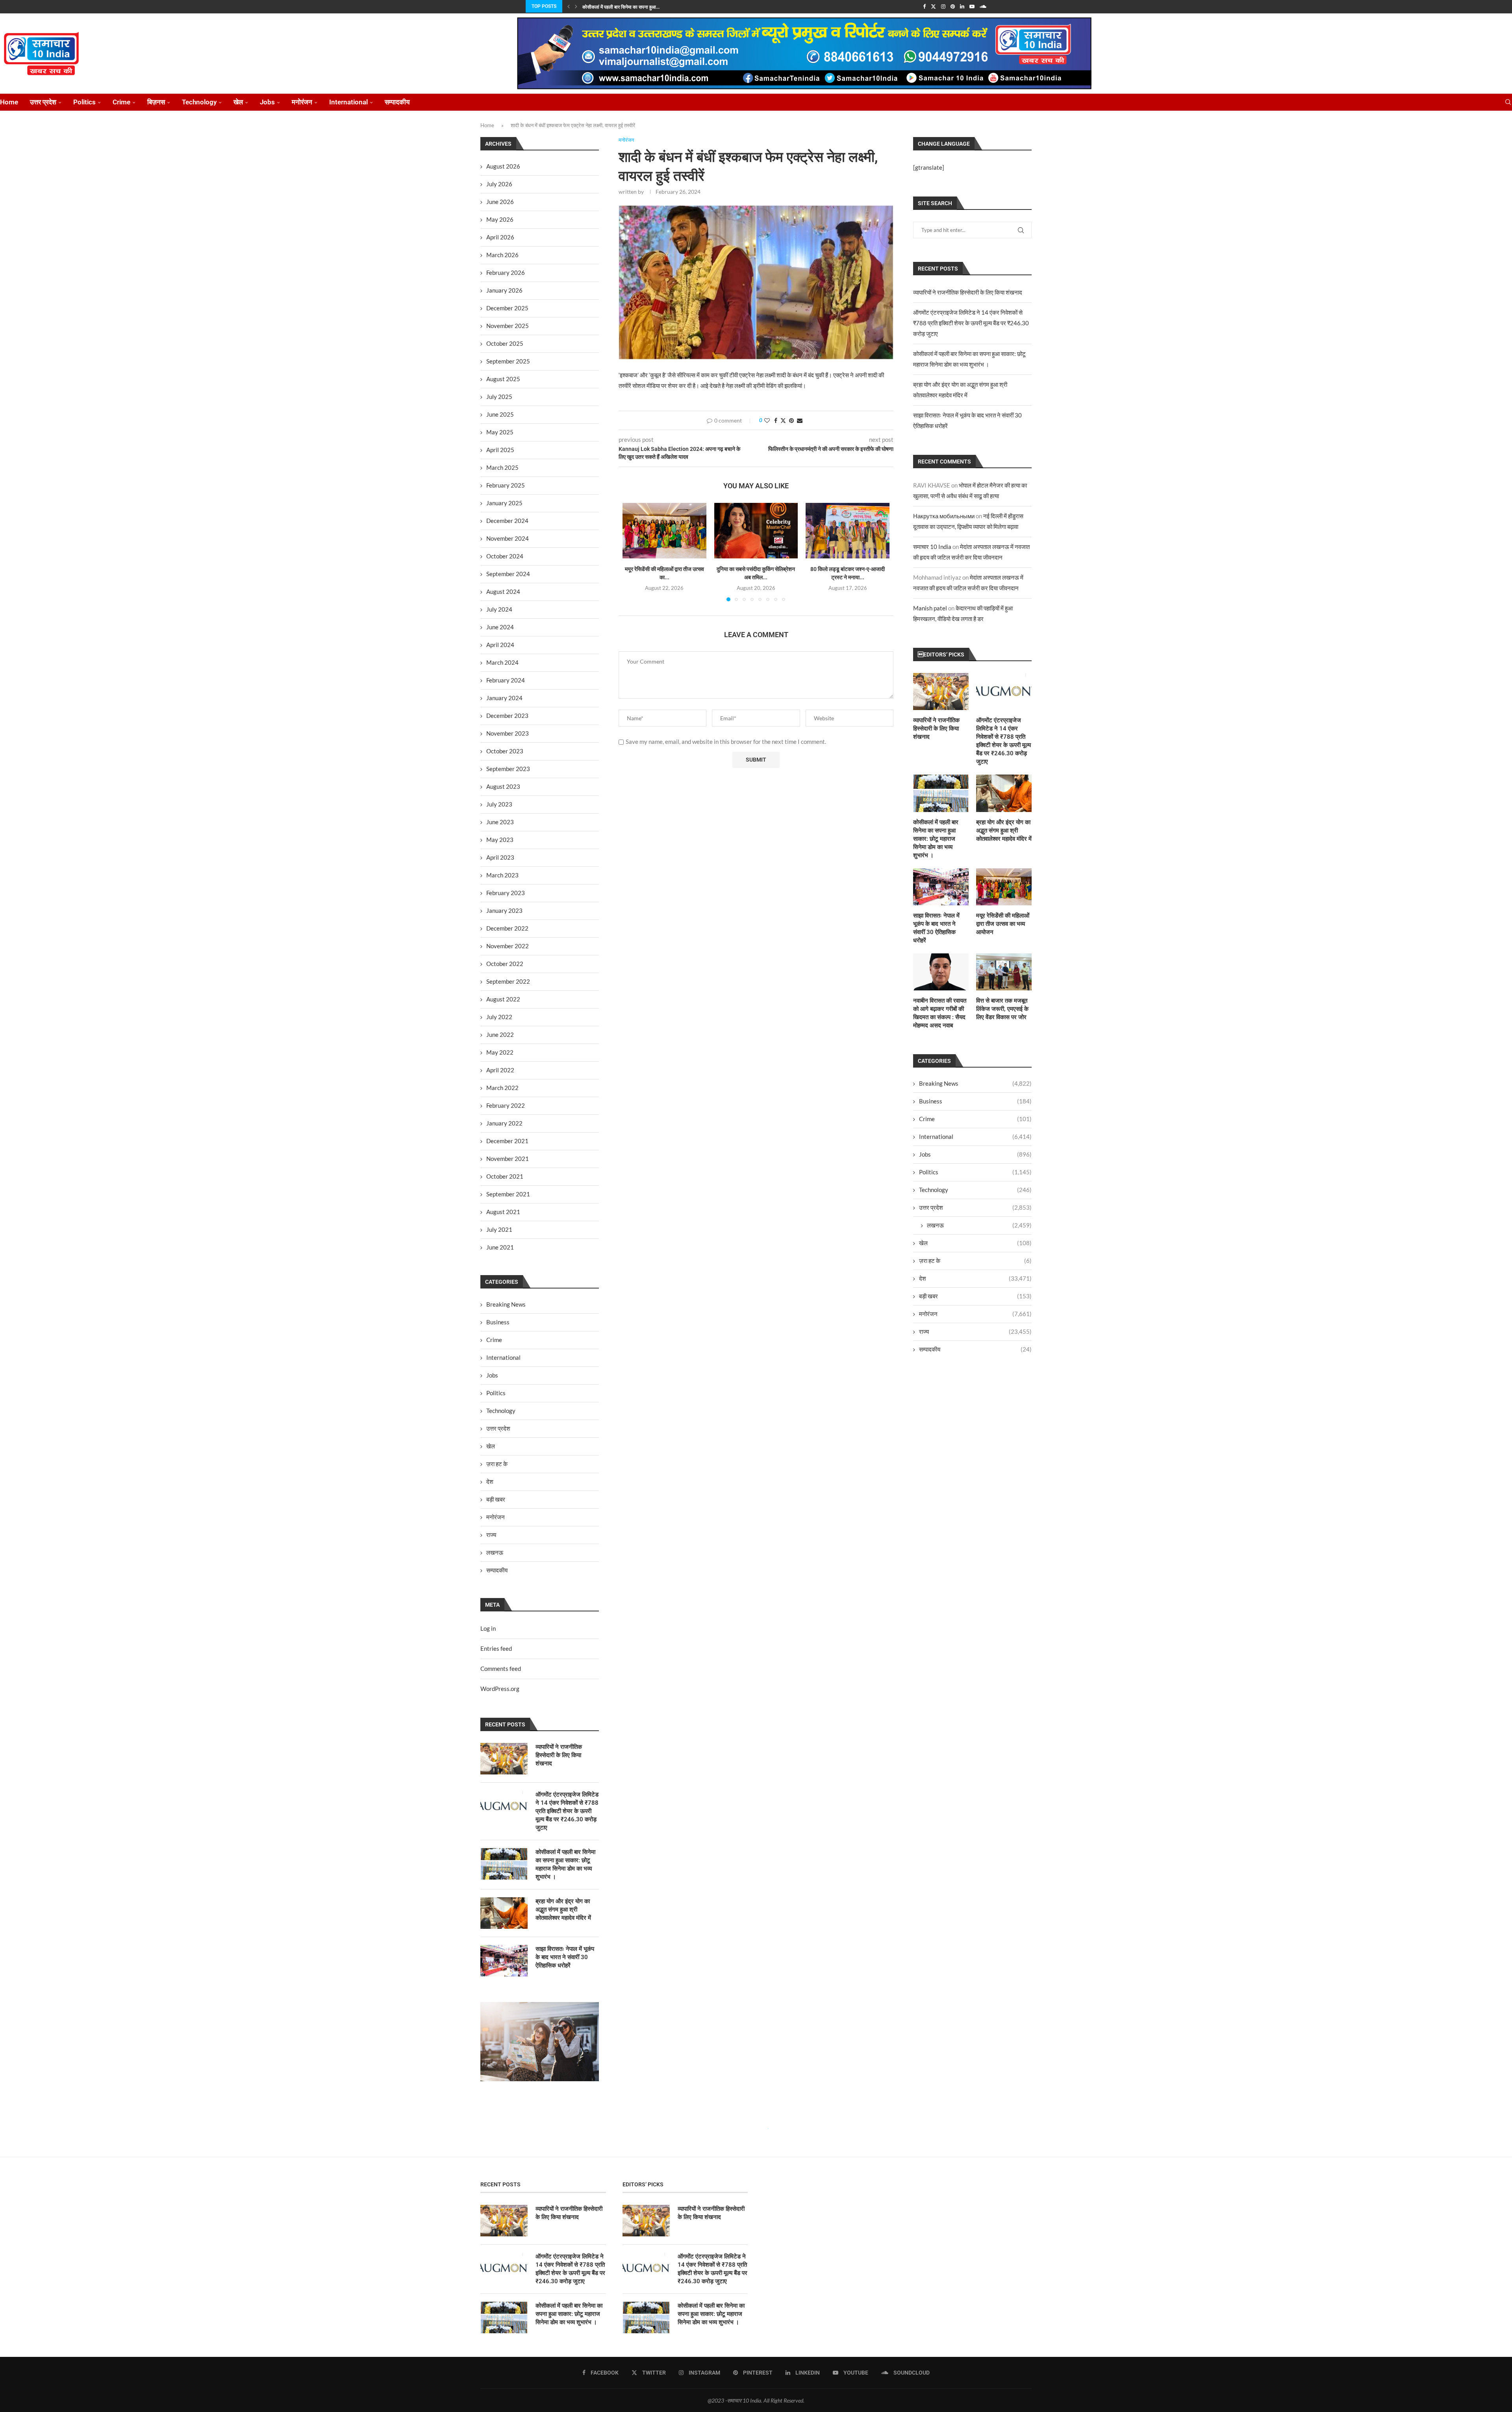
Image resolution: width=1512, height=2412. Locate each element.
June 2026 (500, 202)
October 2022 (505, 964)
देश (975, 1278)
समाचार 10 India (932, 547)
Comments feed (501, 1669)
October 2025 (505, 343)
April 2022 (500, 1070)
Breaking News (975, 1083)
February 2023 (506, 893)
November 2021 (508, 1159)
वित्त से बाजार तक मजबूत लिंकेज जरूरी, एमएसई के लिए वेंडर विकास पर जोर (1002, 1009)
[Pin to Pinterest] (791, 420)
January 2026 (504, 290)
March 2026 (502, 255)
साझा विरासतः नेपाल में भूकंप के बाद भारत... (619, 7)
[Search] (1508, 102)
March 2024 (502, 662)
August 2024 (503, 591)
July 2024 (499, 609)
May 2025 (500, 432)
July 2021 (499, 1229)
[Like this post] (767, 420)
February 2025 (506, 485)
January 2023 (504, 910)
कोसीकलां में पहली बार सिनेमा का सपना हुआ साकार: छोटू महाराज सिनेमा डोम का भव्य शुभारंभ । (936, 839)
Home (9, 102)
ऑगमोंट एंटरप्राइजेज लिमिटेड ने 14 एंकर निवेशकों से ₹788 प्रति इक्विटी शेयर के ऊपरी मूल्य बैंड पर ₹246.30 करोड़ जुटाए (971, 323)
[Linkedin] (962, 6)
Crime (121, 102)
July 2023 (499, 804)
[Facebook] (924, 6)
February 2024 (506, 680)
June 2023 (500, 822)
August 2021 (503, 1212)
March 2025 (502, 467)
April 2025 (500, 450)
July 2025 (499, 397)
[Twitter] (933, 6)
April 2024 (500, 645)
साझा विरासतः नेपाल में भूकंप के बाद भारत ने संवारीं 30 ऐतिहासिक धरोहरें (936, 928)
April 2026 (500, 237)
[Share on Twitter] (783, 420)
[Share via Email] (800, 420)
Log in (488, 1628)
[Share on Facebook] (776, 420)
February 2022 (506, 1105)
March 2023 (502, 875)
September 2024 (508, 574)
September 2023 (508, 769)
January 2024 (504, 698)
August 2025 (503, 379)
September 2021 (508, 1194)
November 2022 (508, 946)
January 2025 (504, 503)
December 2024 (507, 521)
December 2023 (507, 716)
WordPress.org (500, 1689)
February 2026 (506, 273)
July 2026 (499, 184)
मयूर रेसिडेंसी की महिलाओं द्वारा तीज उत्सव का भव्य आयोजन (1003, 924)
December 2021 (507, 1141)
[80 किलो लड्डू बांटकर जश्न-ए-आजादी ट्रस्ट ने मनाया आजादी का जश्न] (848, 531)
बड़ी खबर (975, 1296)
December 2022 (507, 928)
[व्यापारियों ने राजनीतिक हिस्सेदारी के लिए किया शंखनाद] (941, 692)
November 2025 (508, 326)
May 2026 (500, 219)
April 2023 (500, 857)
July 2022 (499, 1017)
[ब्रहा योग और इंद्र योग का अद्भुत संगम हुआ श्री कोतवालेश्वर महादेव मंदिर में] (1004, 793)
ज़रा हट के (975, 1261)
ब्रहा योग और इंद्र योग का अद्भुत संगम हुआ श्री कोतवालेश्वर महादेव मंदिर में (1004, 831)
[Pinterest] (953, 6)
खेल (238, 102)
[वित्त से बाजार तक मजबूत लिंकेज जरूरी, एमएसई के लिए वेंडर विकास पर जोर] (1004, 972)
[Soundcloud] (983, 6)
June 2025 (500, 414)
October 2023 (505, 751)
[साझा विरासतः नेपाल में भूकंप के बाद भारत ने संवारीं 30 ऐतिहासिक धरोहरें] (941, 887)
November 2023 (508, 733)
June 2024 (500, 627)
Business (975, 1101)
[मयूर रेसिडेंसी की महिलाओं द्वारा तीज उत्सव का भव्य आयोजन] (664, 531)
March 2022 (502, 1088)
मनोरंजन (302, 102)
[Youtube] (972, 6)
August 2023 (503, 786)
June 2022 (500, 1035)
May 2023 (500, 840)
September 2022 (508, 981)
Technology (199, 102)
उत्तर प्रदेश (43, 102)
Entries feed (496, 1648)
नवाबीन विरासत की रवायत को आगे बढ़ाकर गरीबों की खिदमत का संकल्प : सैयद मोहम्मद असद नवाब (940, 1013)
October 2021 (505, 1176)
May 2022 (500, 1052)
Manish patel (930, 608)
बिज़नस (156, 102)
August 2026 (503, 166)
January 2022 (504, 1123)
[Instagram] (943, 6)
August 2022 (503, 999)
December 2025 (507, 308)
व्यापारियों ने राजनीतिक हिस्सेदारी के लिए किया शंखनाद (968, 292)
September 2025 (508, 361)
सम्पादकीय (397, 102)
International (348, 102)
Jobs (267, 102)
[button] (569, 6)
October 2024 (505, 556)
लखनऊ (979, 1225)
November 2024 (508, 538)
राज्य (975, 1331)
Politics (84, 102)
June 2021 (500, 1247)
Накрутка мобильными (944, 516)
